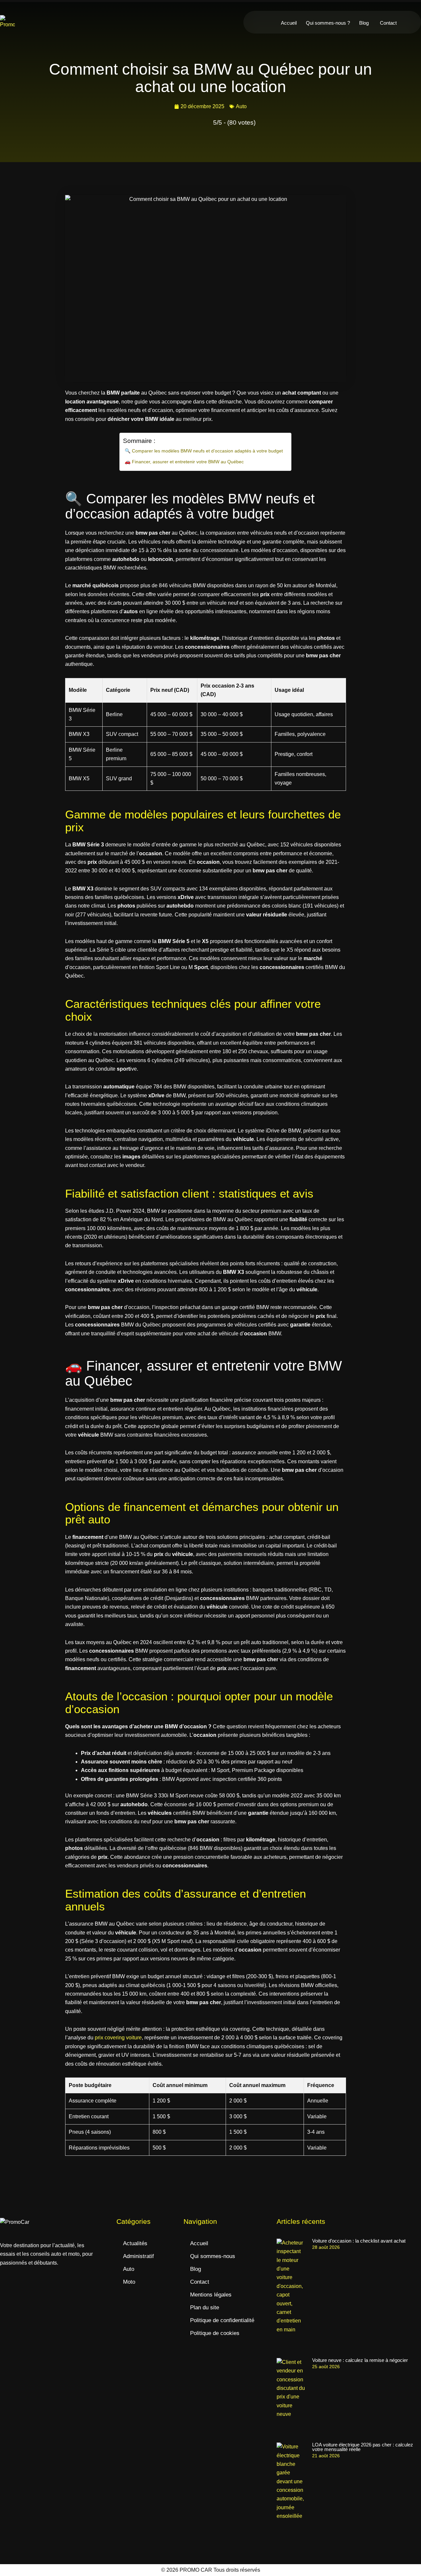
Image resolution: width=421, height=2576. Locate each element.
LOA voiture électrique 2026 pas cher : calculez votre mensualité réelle (363, 2447)
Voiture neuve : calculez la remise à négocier (360, 2360)
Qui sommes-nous (213, 2256)
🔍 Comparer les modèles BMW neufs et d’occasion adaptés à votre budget (204, 451)
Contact (388, 23)
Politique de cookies (215, 2333)
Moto (129, 2282)
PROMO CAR (196, 2570)
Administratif (138, 2256)
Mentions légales (211, 2295)
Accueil (289, 23)
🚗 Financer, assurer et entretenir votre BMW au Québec (184, 462)
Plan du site (205, 2308)
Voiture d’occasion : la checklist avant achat (359, 2241)
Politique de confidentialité (222, 2320)
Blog (364, 23)
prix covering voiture (118, 2038)
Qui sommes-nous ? (328, 23)
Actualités (135, 2243)
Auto (241, 106)
